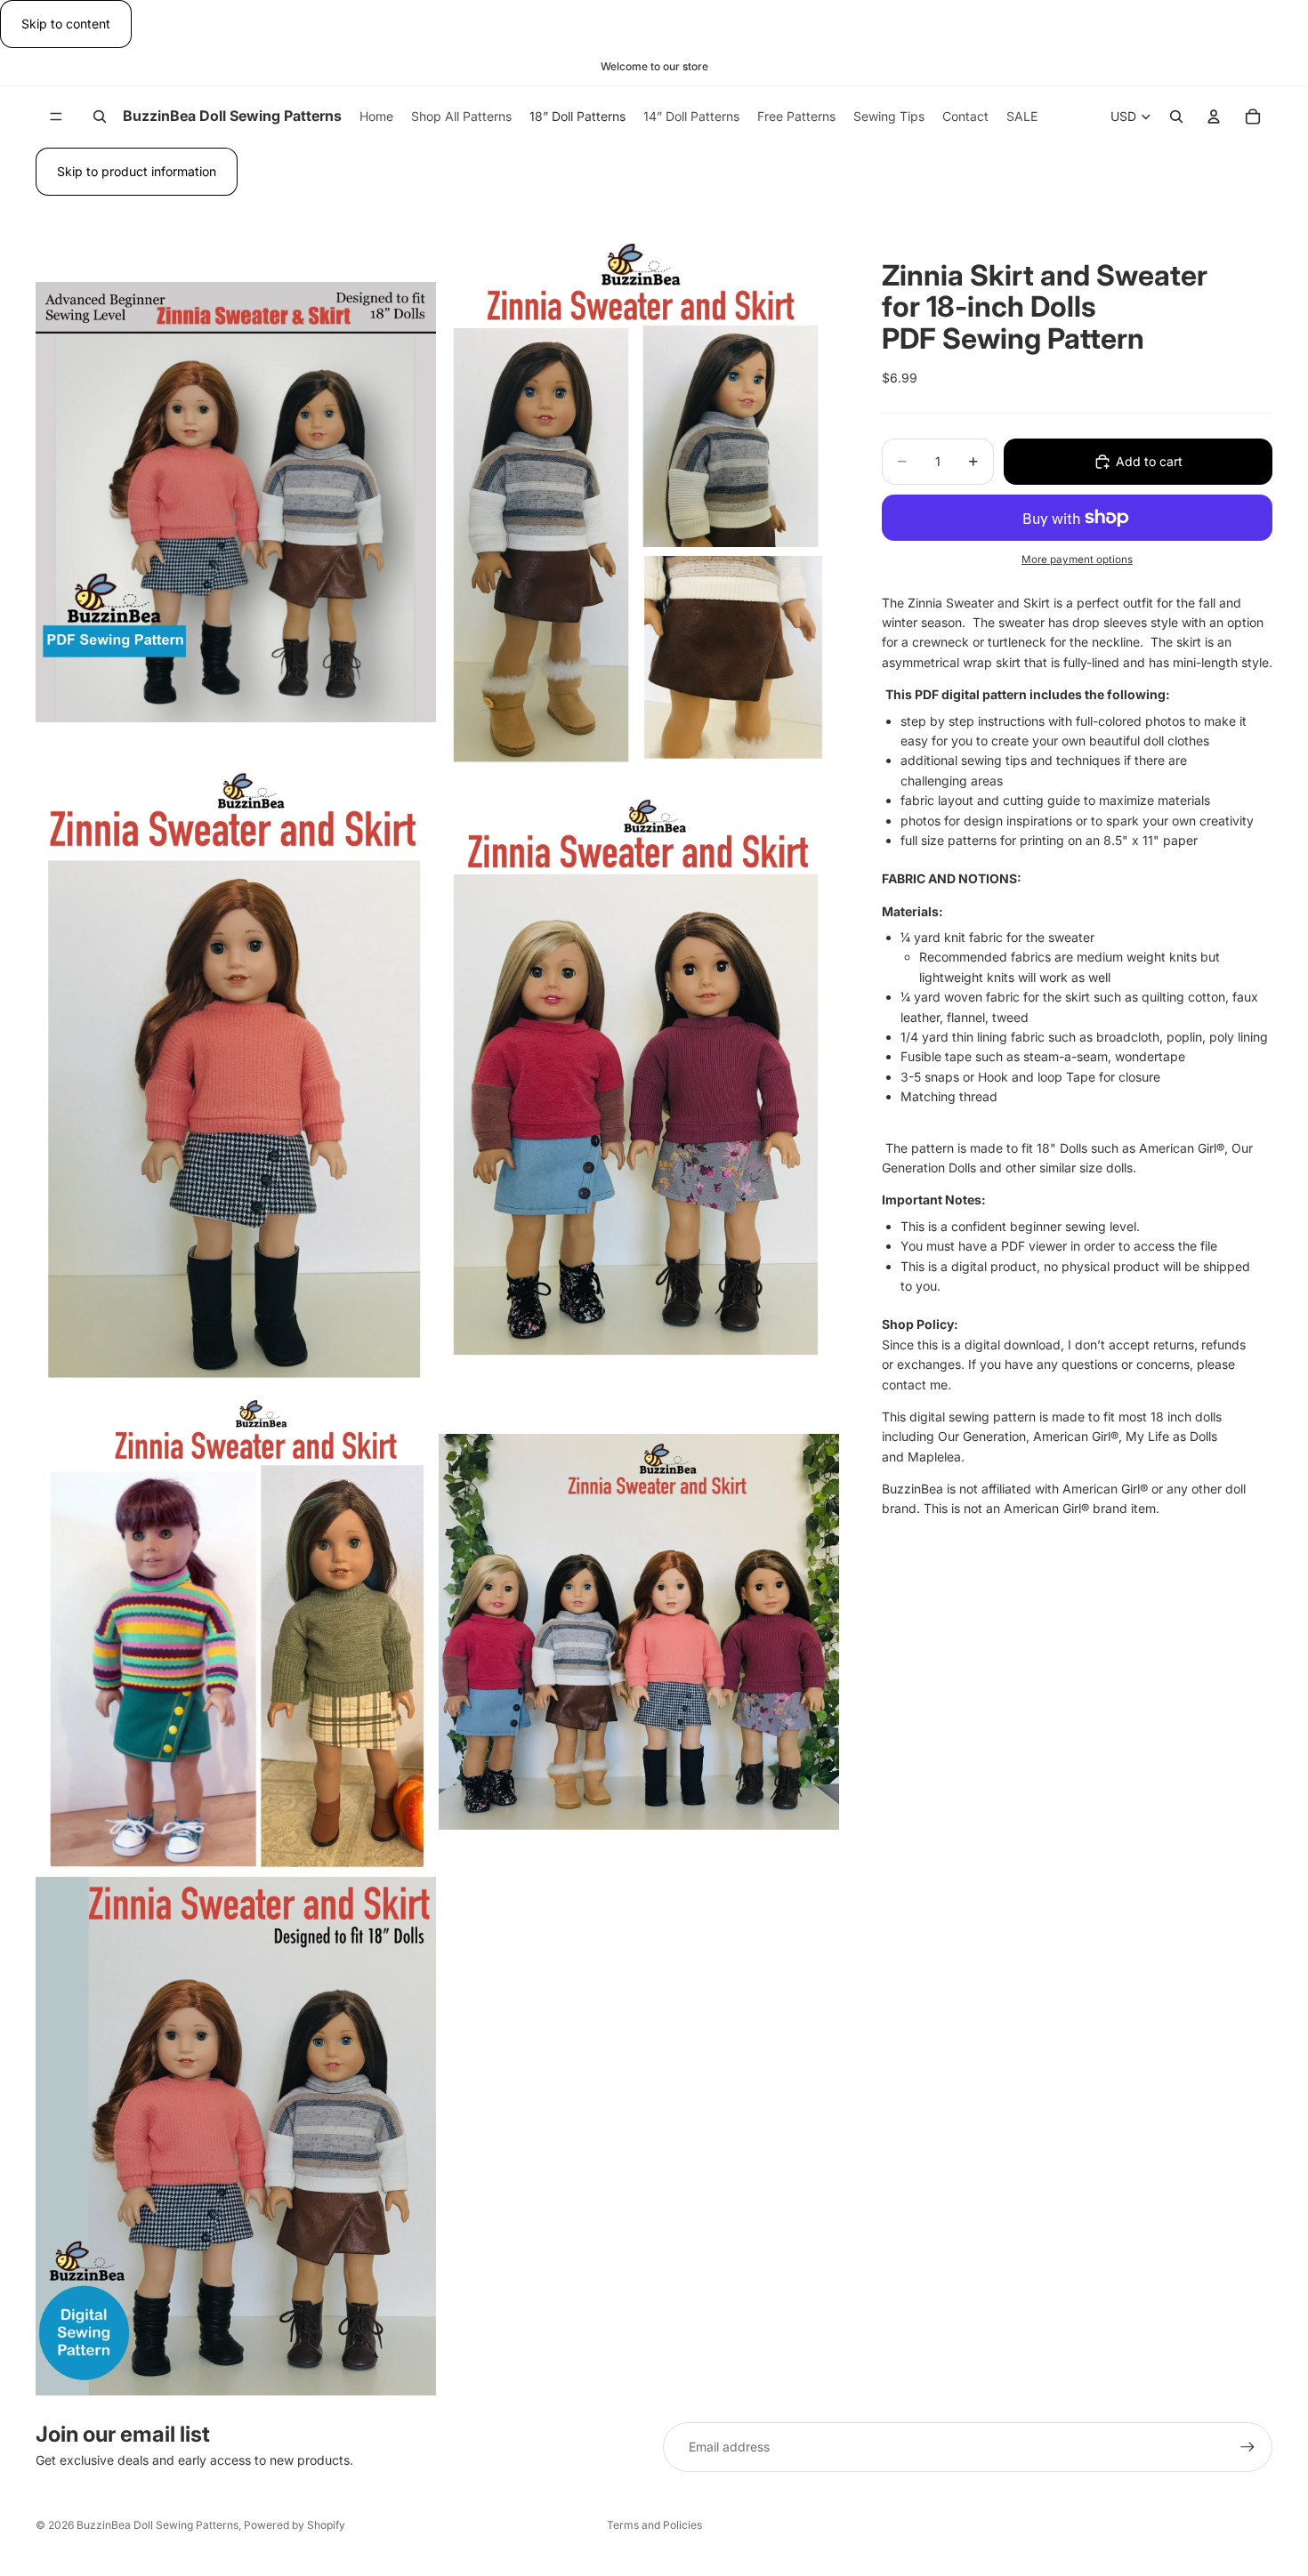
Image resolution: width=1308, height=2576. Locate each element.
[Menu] (56, 117)
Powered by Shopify (295, 2525)
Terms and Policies (654, 2525)
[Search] (100, 117)
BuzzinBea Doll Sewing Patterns (157, 2525)
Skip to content (66, 24)
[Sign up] (1247, 2447)
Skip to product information (137, 171)
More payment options (1077, 559)
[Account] (1214, 117)
